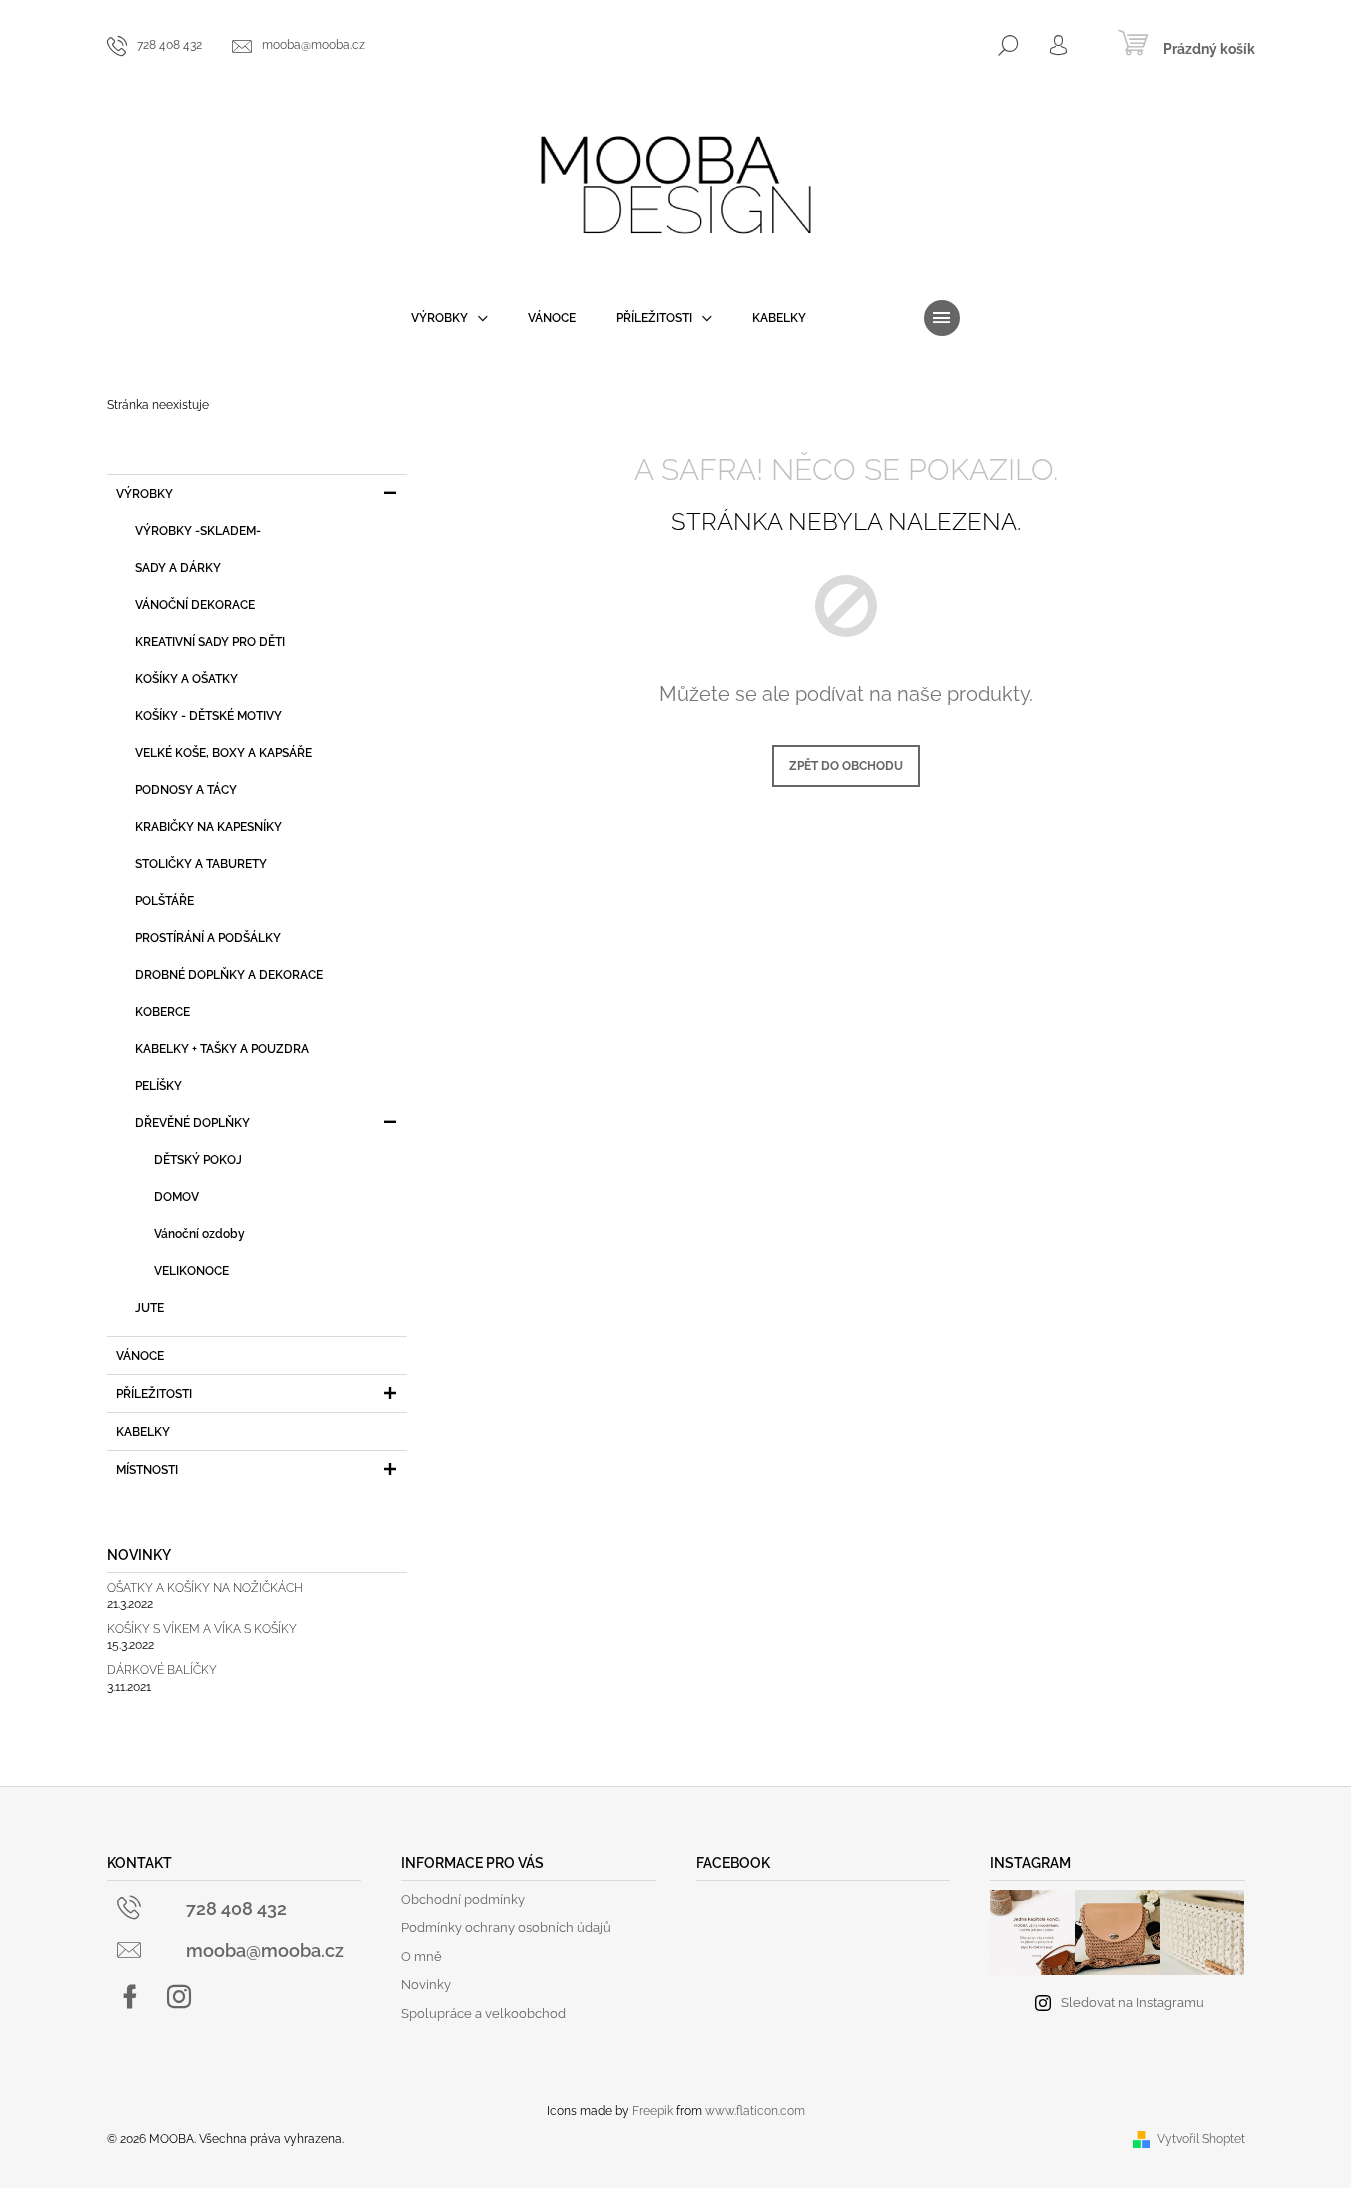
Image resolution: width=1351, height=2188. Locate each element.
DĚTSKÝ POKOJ (198, 1160)
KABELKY (143, 1432)
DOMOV (176, 1197)
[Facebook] (130, 1997)
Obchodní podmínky (463, 1899)
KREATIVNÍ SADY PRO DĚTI (210, 642)
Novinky (426, 1984)
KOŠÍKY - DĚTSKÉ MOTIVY (208, 716)
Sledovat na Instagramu (1132, 2002)
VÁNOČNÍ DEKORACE (195, 605)
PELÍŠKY (158, 1086)
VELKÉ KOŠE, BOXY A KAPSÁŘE (223, 753)
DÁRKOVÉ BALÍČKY (162, 1670)
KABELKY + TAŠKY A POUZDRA (222, 1049)
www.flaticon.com (755, 2111)
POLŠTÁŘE (164, 901)
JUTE (149, 1308)
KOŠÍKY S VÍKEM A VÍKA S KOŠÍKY (202, 1629)
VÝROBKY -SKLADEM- (198, 531)
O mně (421, 1956)
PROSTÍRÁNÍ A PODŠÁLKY (208, 938)
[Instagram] (179, 1997)
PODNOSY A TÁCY (186, 790)
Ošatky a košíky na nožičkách (205, 1588)
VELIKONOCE (191, 1271)
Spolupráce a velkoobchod (483, 2013)
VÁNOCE (140, 1356)
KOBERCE (162, 1012)
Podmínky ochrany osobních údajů (506, 1927)
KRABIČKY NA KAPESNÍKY (208, 827)
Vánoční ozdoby (199, 1234)
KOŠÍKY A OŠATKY (186, 679)
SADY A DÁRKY (178, 568)
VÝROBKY (144, 494)
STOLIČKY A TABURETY (201, 864)
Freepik (652, 2111)
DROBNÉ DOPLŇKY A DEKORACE (229, 975)
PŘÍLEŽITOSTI (154, 1394)
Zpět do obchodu (846, 766)
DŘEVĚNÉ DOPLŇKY (192, 1123)
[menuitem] (449, 318)
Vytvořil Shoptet (1201, 2139)
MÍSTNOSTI (147, 1470)
